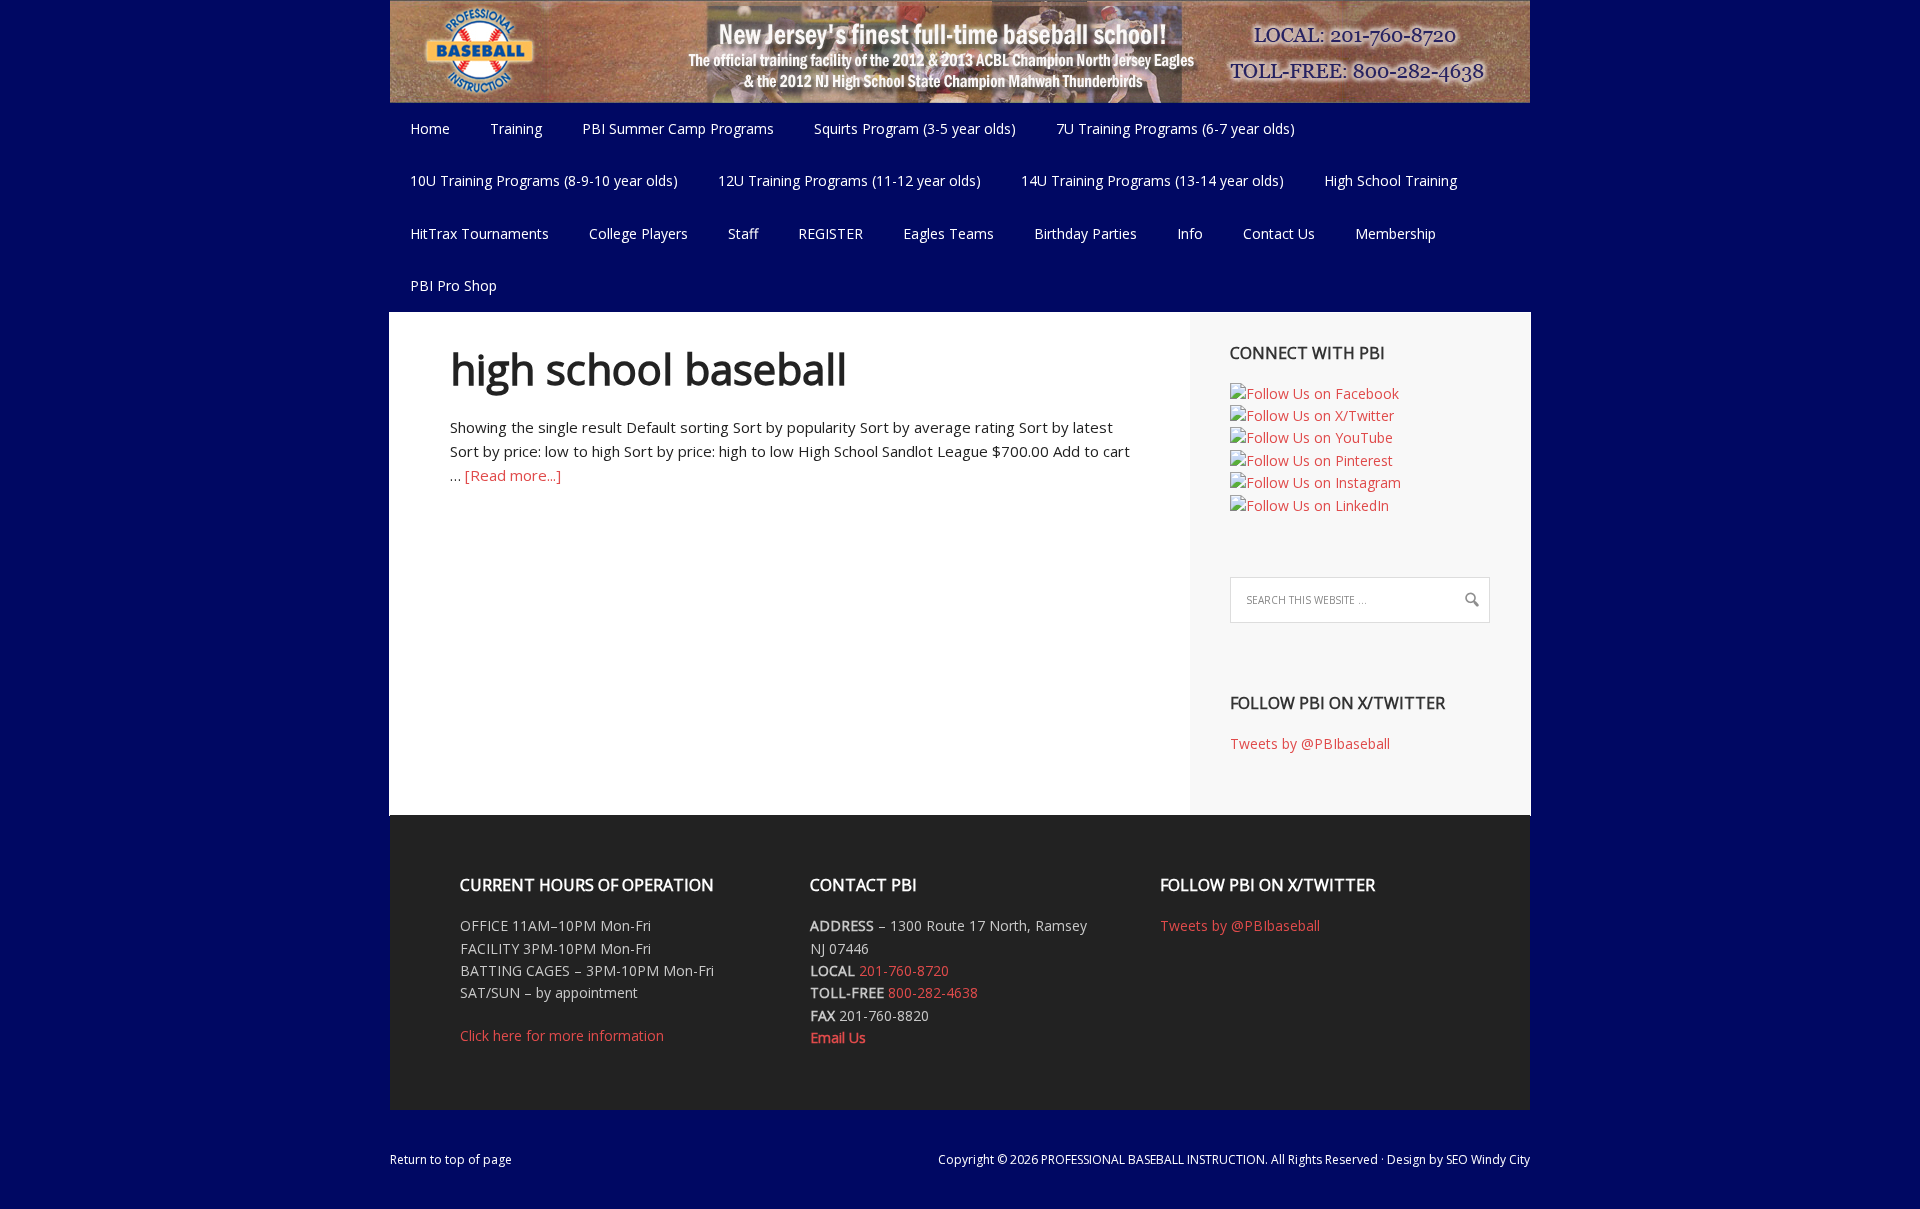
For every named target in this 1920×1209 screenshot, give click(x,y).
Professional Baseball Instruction (960, 50)
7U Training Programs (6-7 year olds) (1175, 128)
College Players (638, 233)
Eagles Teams (938, 233)
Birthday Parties (1085, 233)
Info (1180, 233)
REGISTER (830, 233)
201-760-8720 (904, 970)
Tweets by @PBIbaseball (1310, 743)
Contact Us (1279, 233)
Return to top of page (451, 1159)
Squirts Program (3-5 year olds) (915, 128)
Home (430, 128)
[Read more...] (513, 475)
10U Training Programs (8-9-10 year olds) (534, 180)
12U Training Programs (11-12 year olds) (839, 180)
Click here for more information (562, 1035)
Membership (1395, 233)
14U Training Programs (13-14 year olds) (1142, 180)
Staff (743, 233)
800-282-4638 (933, 992)
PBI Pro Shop (443, 285)
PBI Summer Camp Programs (668, 128)
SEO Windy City (1488, 1159)
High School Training (1380, 180)
